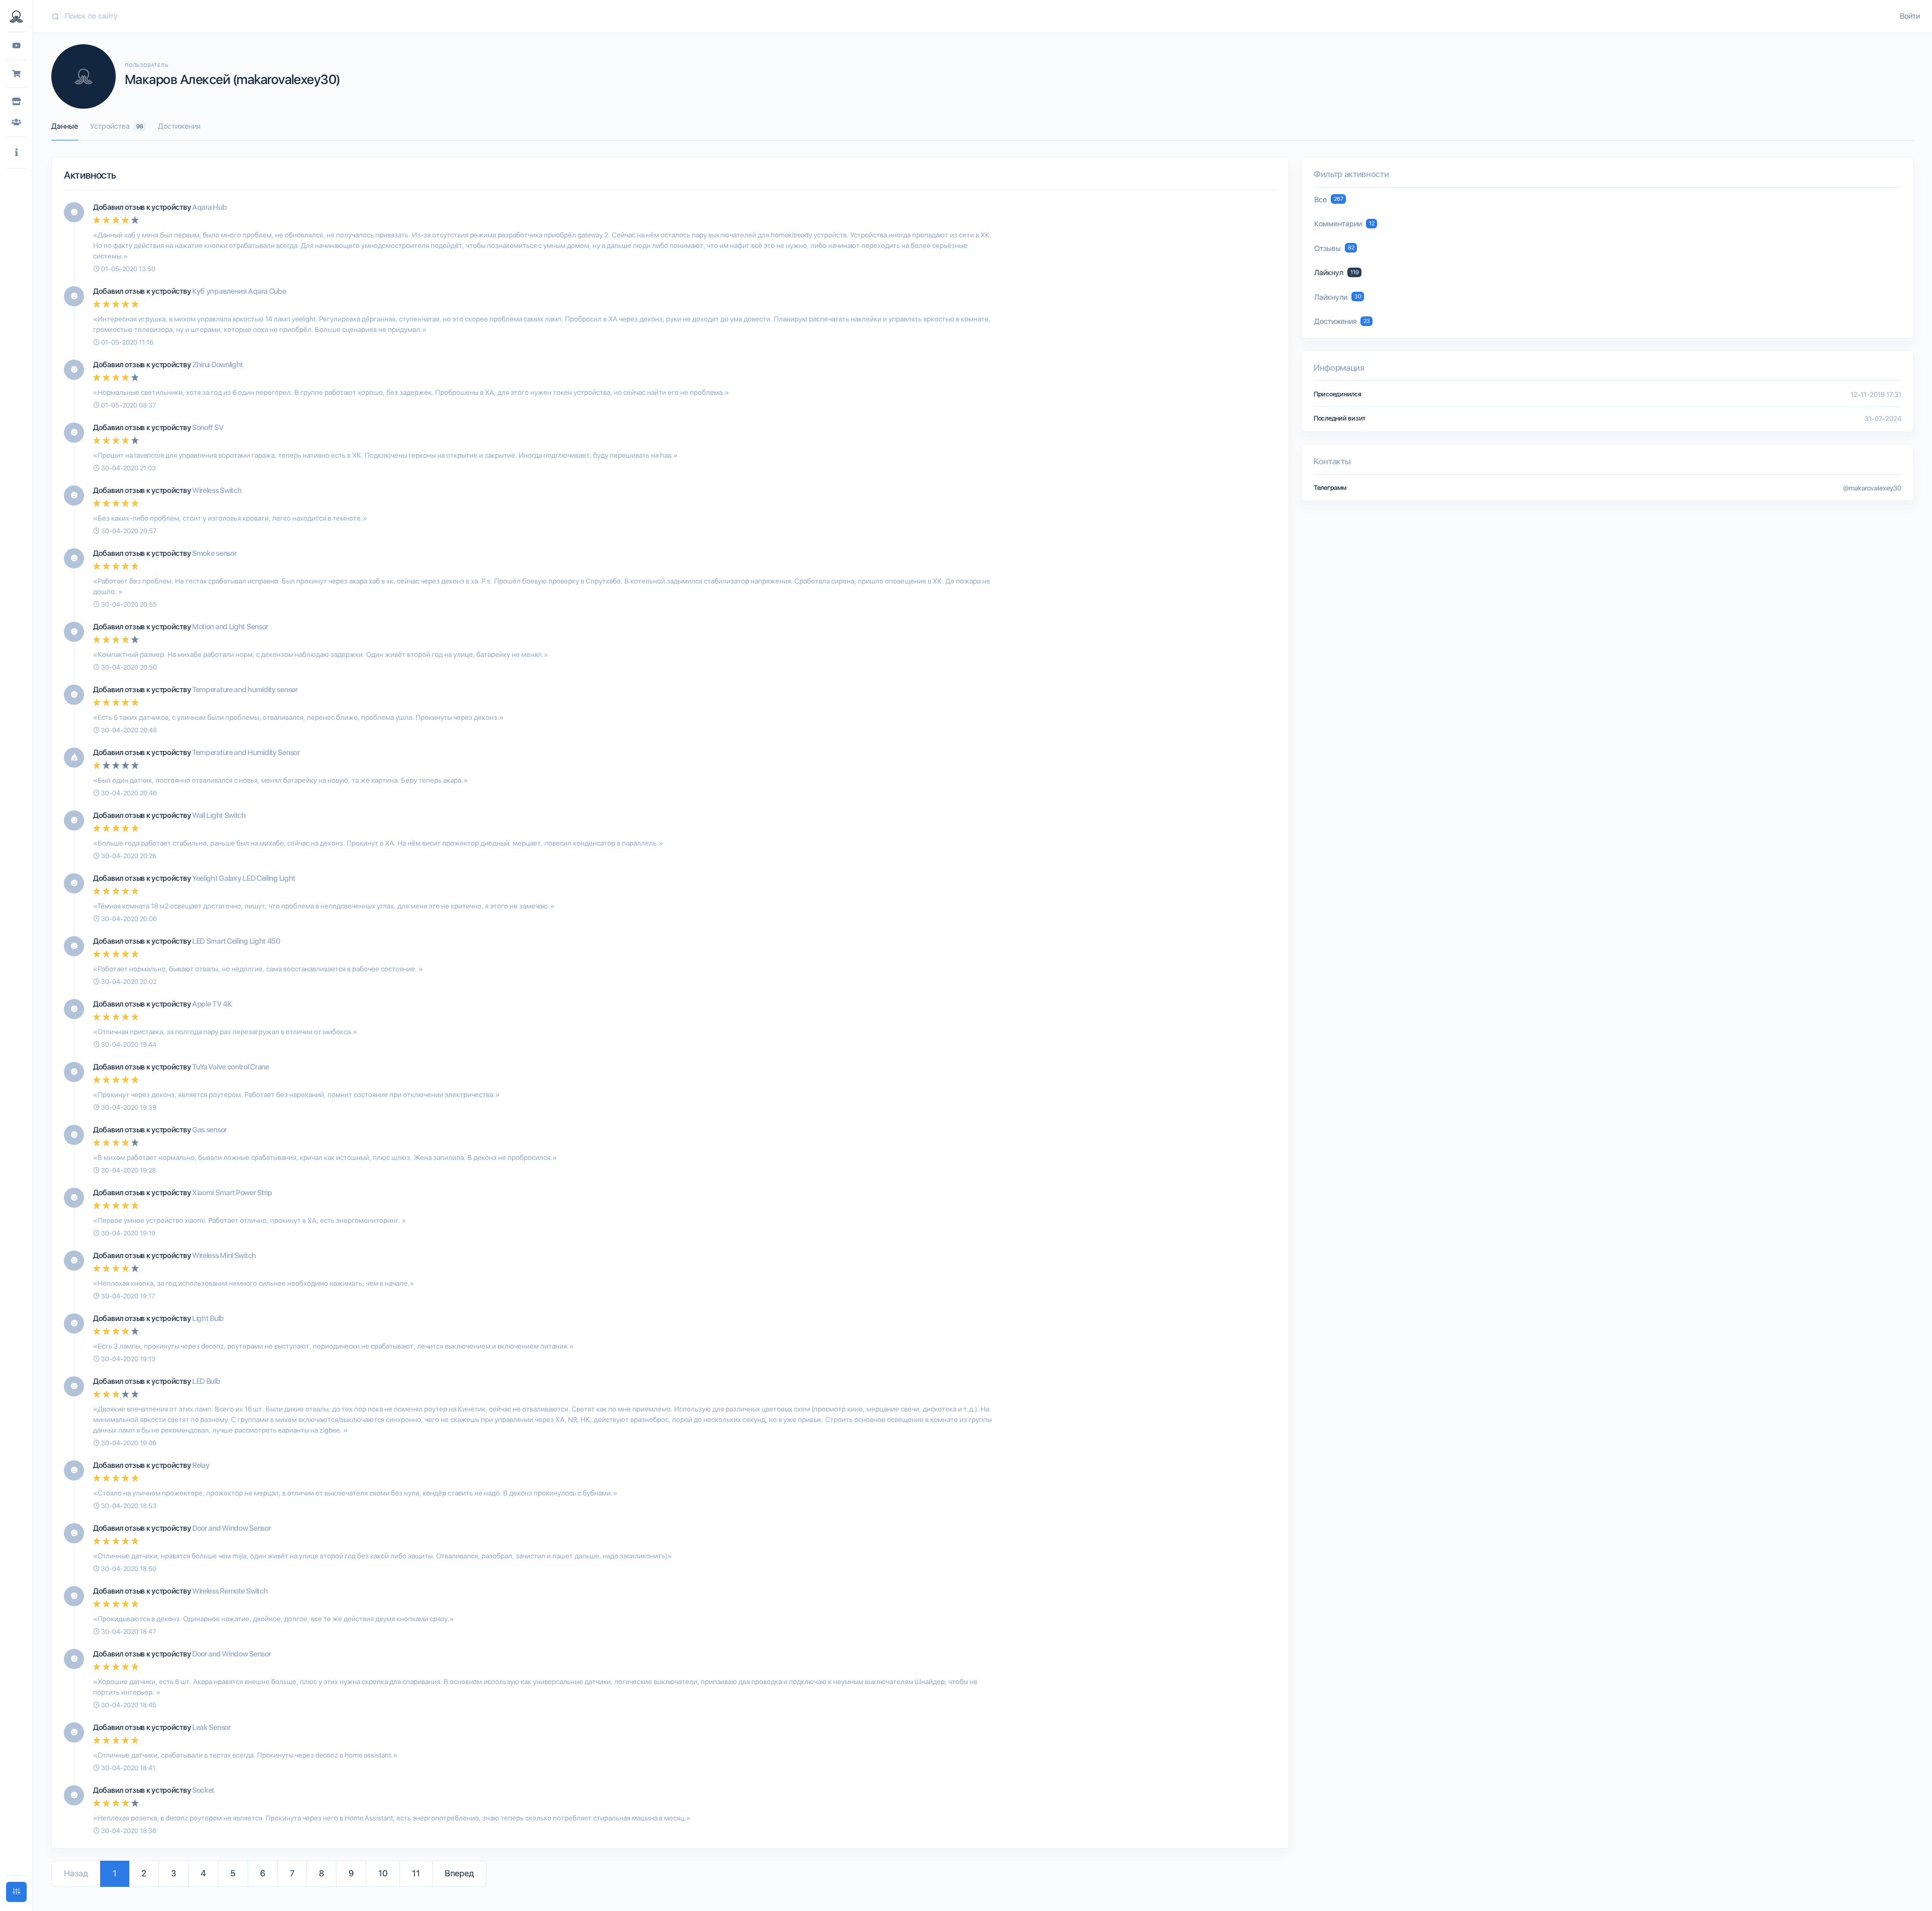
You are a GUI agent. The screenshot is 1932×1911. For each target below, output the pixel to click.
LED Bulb (206, 1381)
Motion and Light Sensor (230, 627)
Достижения (179, 126)
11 (416, 1873)
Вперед (459, 1873)
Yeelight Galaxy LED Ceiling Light (244, 878)
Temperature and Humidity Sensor (246, 753)
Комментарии (1344, 224)
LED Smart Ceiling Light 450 (236, 941)
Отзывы (1334, 248)
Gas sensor (210, 1130)
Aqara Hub (209, 207)
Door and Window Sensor (231, 1528)
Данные (65, 126)
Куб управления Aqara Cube (239, 291)
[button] (16, 153)
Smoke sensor (214, 553)
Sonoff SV (208, 428)
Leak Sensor (212, 1727)
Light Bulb (208, 1318)
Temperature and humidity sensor (245, 690)
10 (383, 1873)
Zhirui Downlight (218, 365)
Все (1329, 200)
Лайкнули (1338, 297)
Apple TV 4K (212, 1004)
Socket (203, 1790)
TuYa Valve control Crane (231, 1067)
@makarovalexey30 (1872, 488)
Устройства (117, 126)
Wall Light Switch (219, 815)
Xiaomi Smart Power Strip (232, 1193)
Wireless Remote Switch (230, 1591)
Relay (201, 1465)
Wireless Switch (217, 490)
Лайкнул (1337, 273)
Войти (1910, 16)
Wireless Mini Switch (224, 1256)
